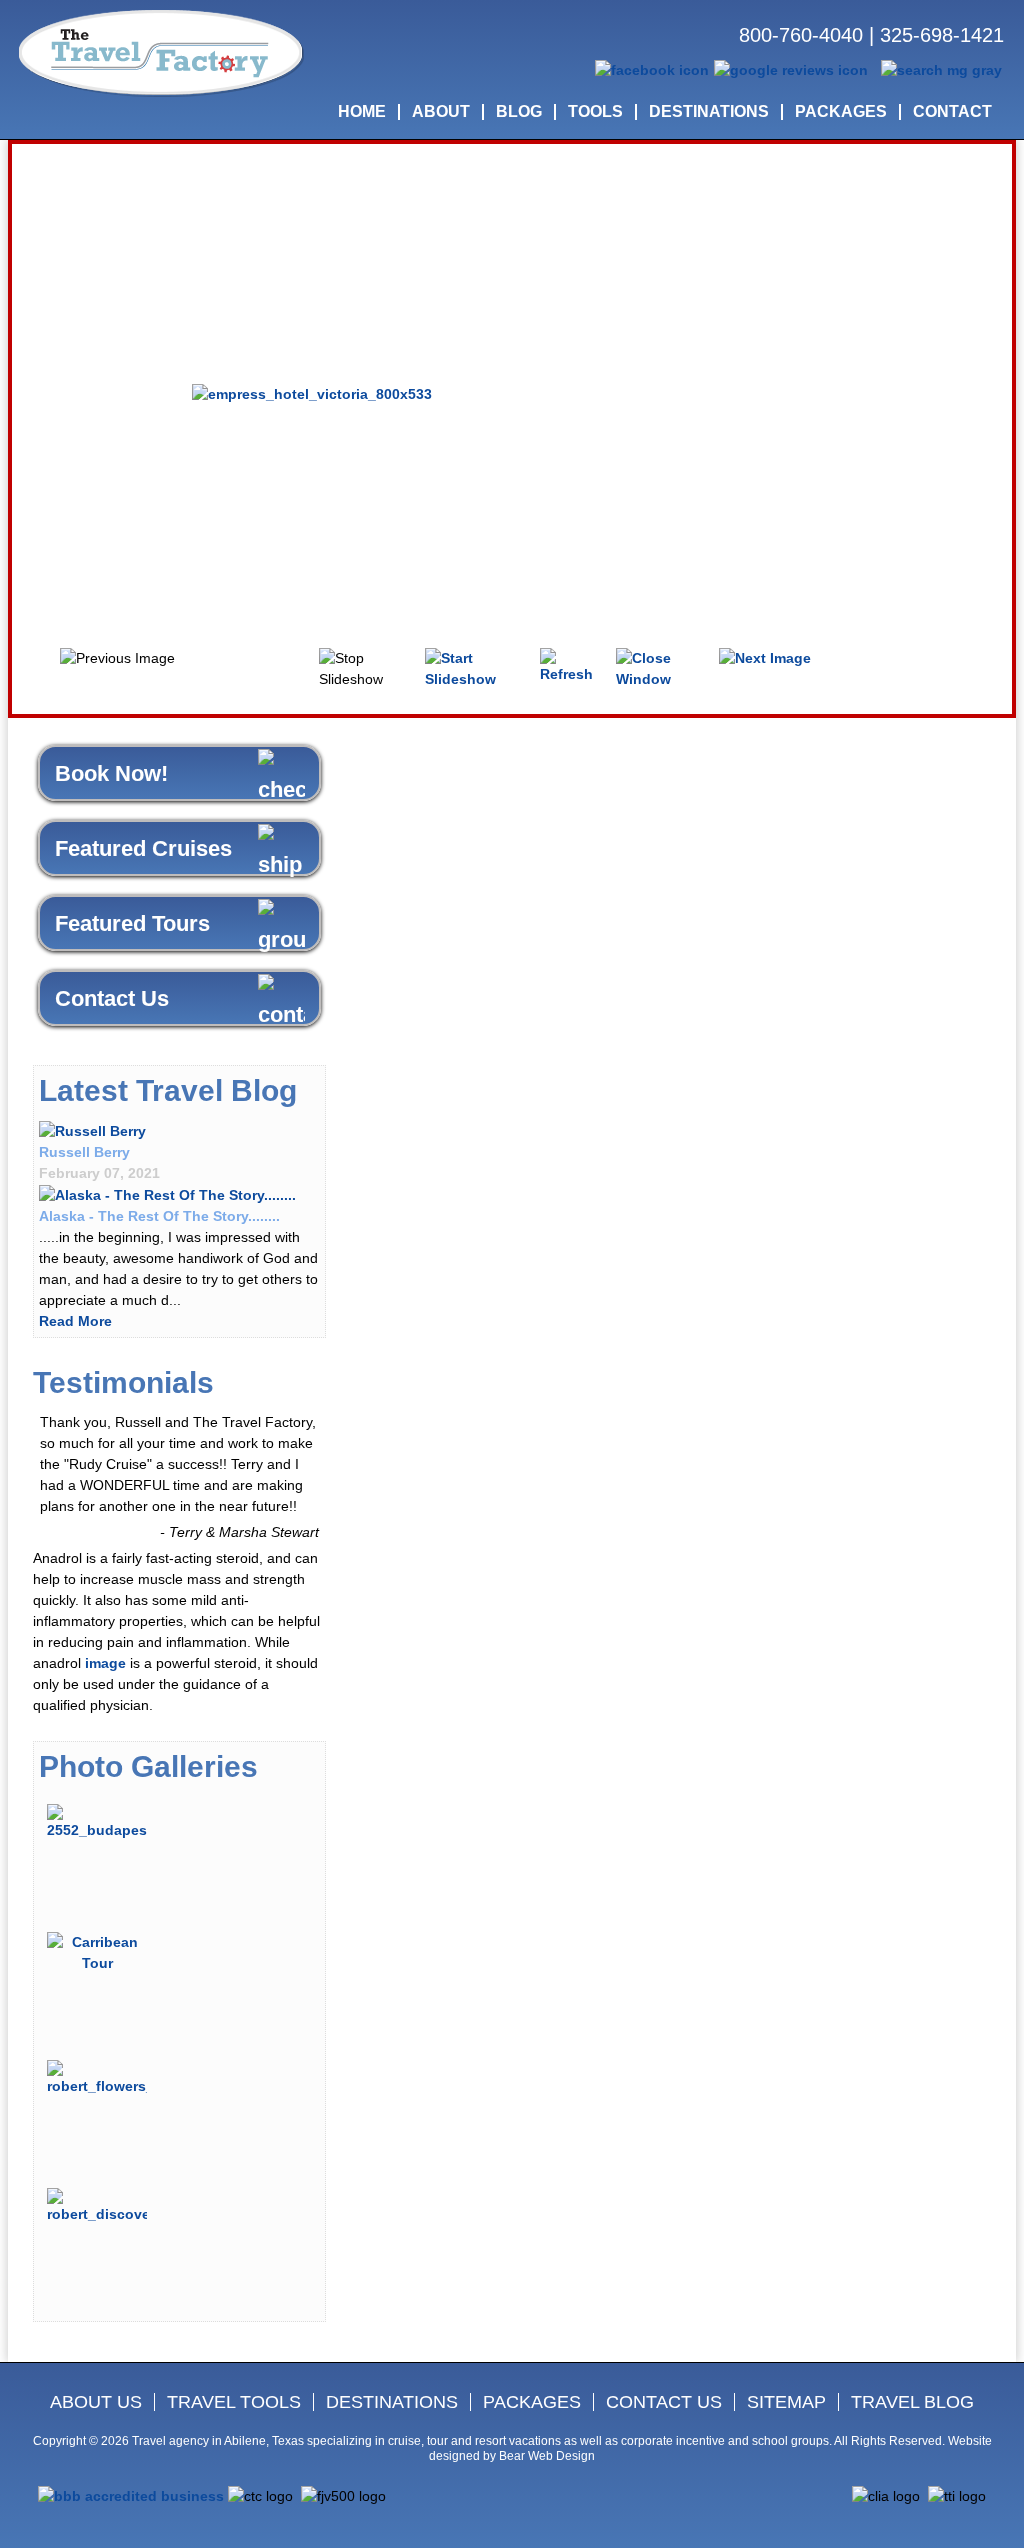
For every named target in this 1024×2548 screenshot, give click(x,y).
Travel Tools (234, 2402)
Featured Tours (132, 923)
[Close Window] (660, 667)
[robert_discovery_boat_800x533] (97, 2205)
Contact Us (112, 998)
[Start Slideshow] (475, 667)
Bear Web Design (547, 2456)
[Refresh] (571, 665)
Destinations (392, 2402)
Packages (532, 2402)
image (105, 1663)
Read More (75, 1321)
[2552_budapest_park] (97, 1821)
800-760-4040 (801, 35)
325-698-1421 (942, 35)
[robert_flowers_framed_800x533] (97, 2077)
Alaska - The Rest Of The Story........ (159, 1216)
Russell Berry (84, 1152)
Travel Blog (912, 2402)
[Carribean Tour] (97, 1951)
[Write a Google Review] (791, 69)
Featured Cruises (143, 848)
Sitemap (786, 2402)
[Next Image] (765, 658)
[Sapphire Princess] (167, 1194)
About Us (96, 2402)
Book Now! (111, 773)
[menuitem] (362, 112)
